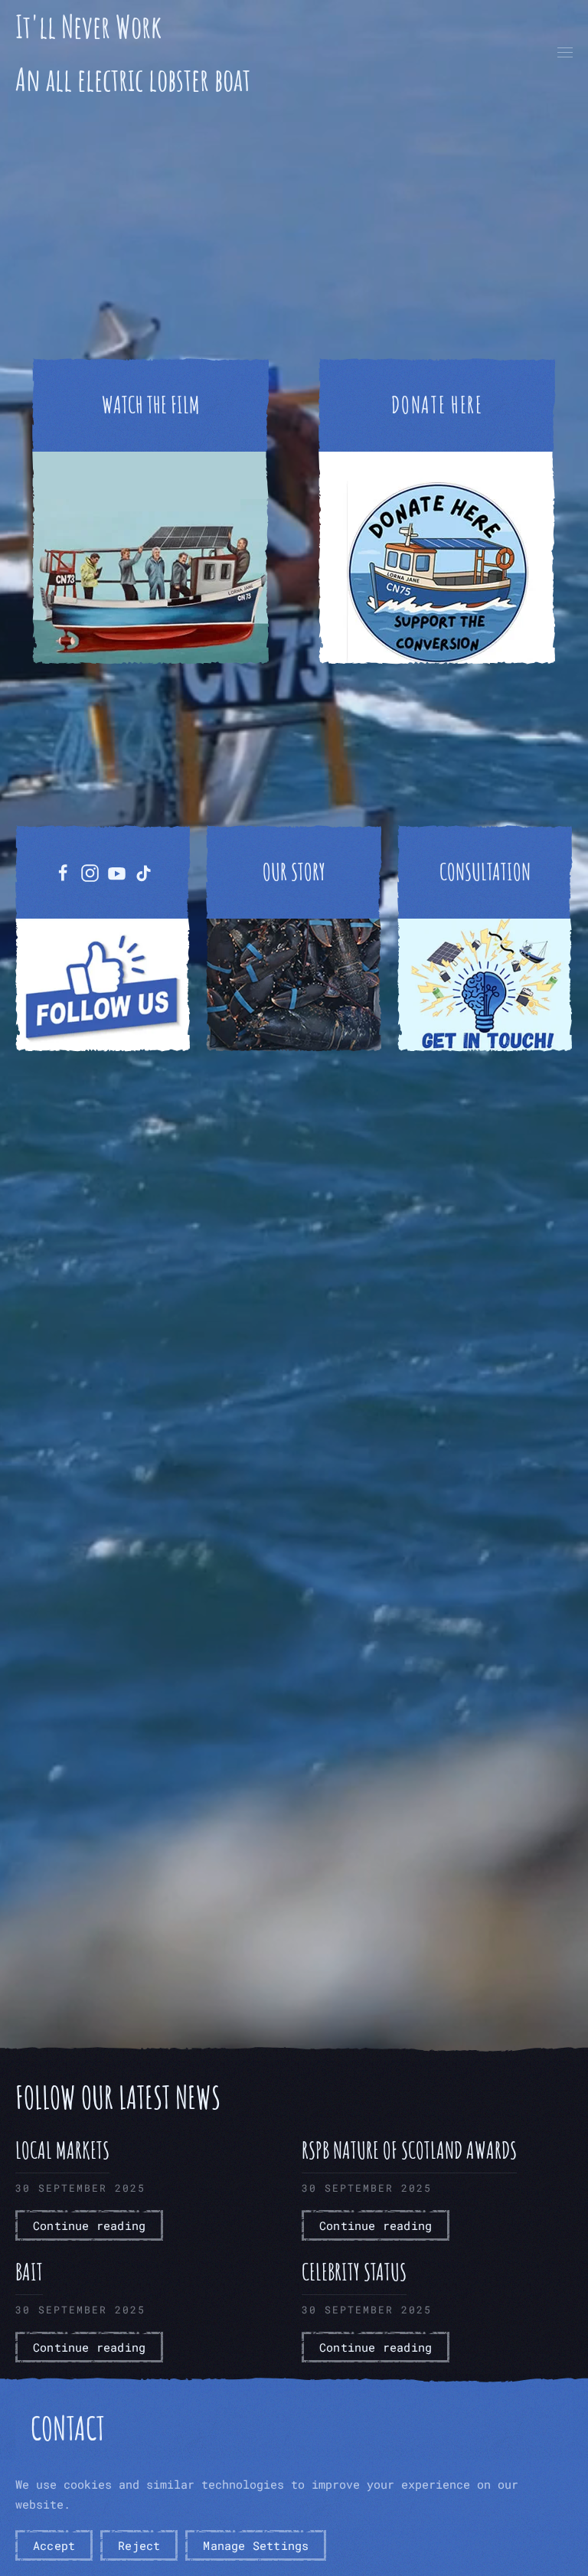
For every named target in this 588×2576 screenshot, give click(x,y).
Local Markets (62, 2150)
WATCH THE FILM (151, 405)
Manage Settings (256, 2545)
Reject (139, 2545)
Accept (54, 2545)
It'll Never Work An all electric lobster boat (133, 53)
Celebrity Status (354, 2272)
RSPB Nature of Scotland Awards (409, 2150)
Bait (29, 2272)
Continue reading (89, 2225)
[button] (565, 53)
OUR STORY (294, 872)
